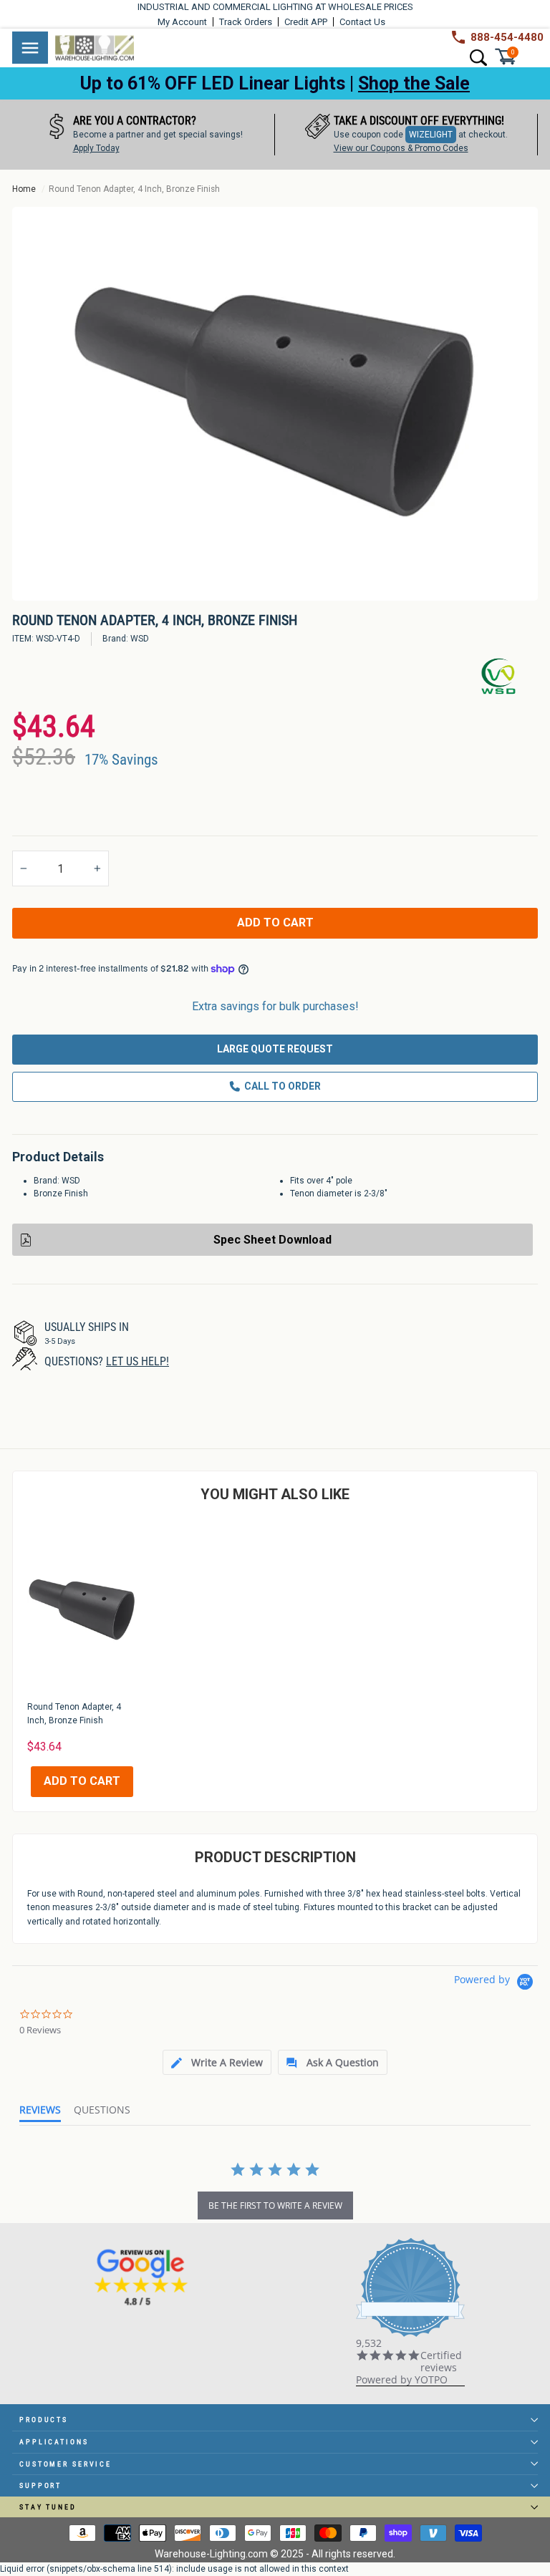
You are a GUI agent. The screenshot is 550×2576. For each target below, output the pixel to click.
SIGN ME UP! (275, 1446)
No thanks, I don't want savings (275, 1503)
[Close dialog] (470, 1042)
